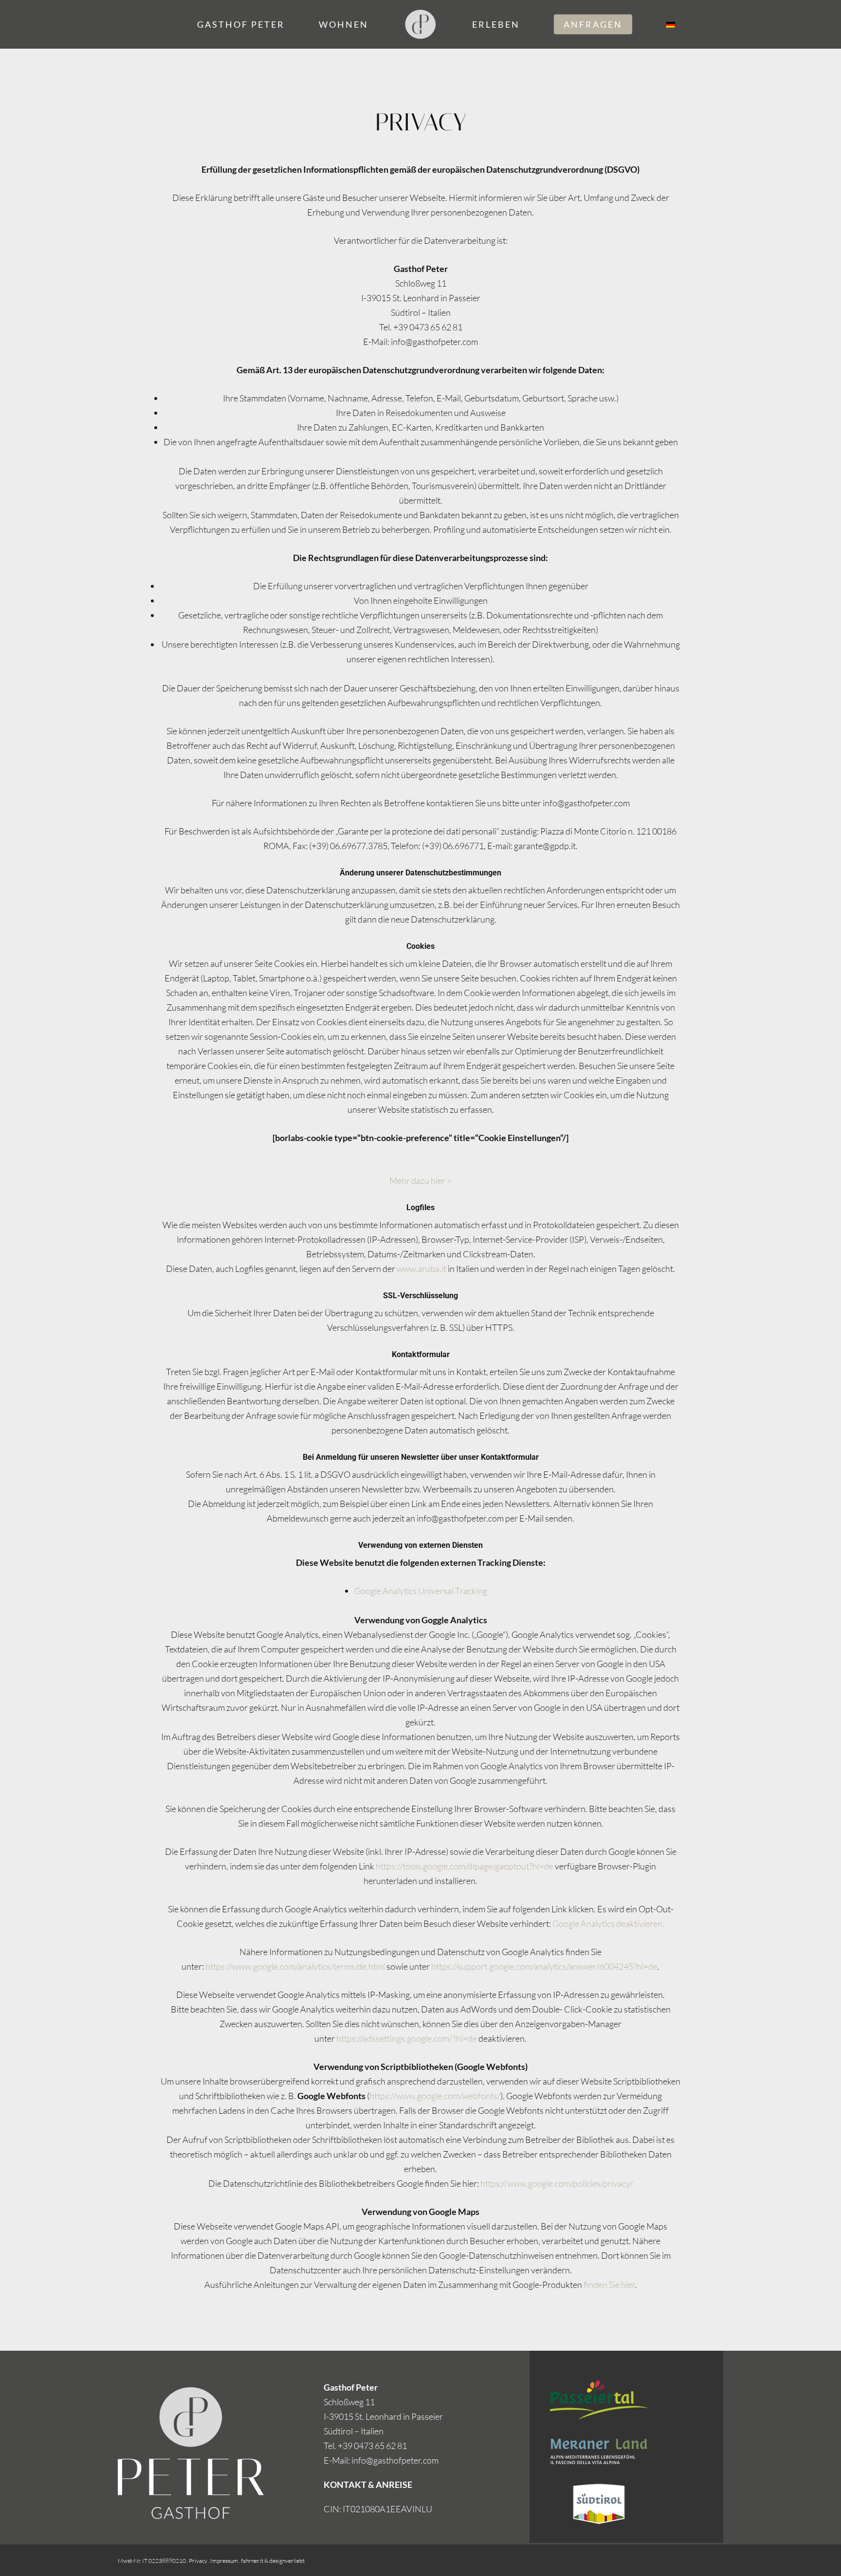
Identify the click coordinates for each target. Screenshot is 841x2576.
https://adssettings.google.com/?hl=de (407, 2038)
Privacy (198, 2561)
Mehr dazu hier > (420, 1180)
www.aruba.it (421, 1269)
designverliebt (287, 2561)
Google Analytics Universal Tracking (421, 1591)
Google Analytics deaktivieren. (608, 1923)
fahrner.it (252, 2561)
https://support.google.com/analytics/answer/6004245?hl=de (544, 1966)
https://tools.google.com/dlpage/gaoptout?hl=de (465, 1866)
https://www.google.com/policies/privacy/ (557, 2183)
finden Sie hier (609, 2285)
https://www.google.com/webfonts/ (435, 2096)
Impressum (224, 2561)
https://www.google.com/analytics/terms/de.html (295, 1966)
